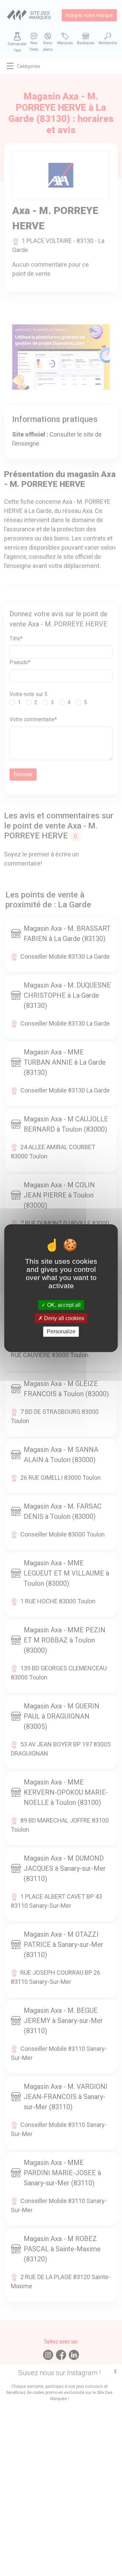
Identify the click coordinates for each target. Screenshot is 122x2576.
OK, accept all (63, 1305)
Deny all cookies (63, 1318)
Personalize (61, 1331)
